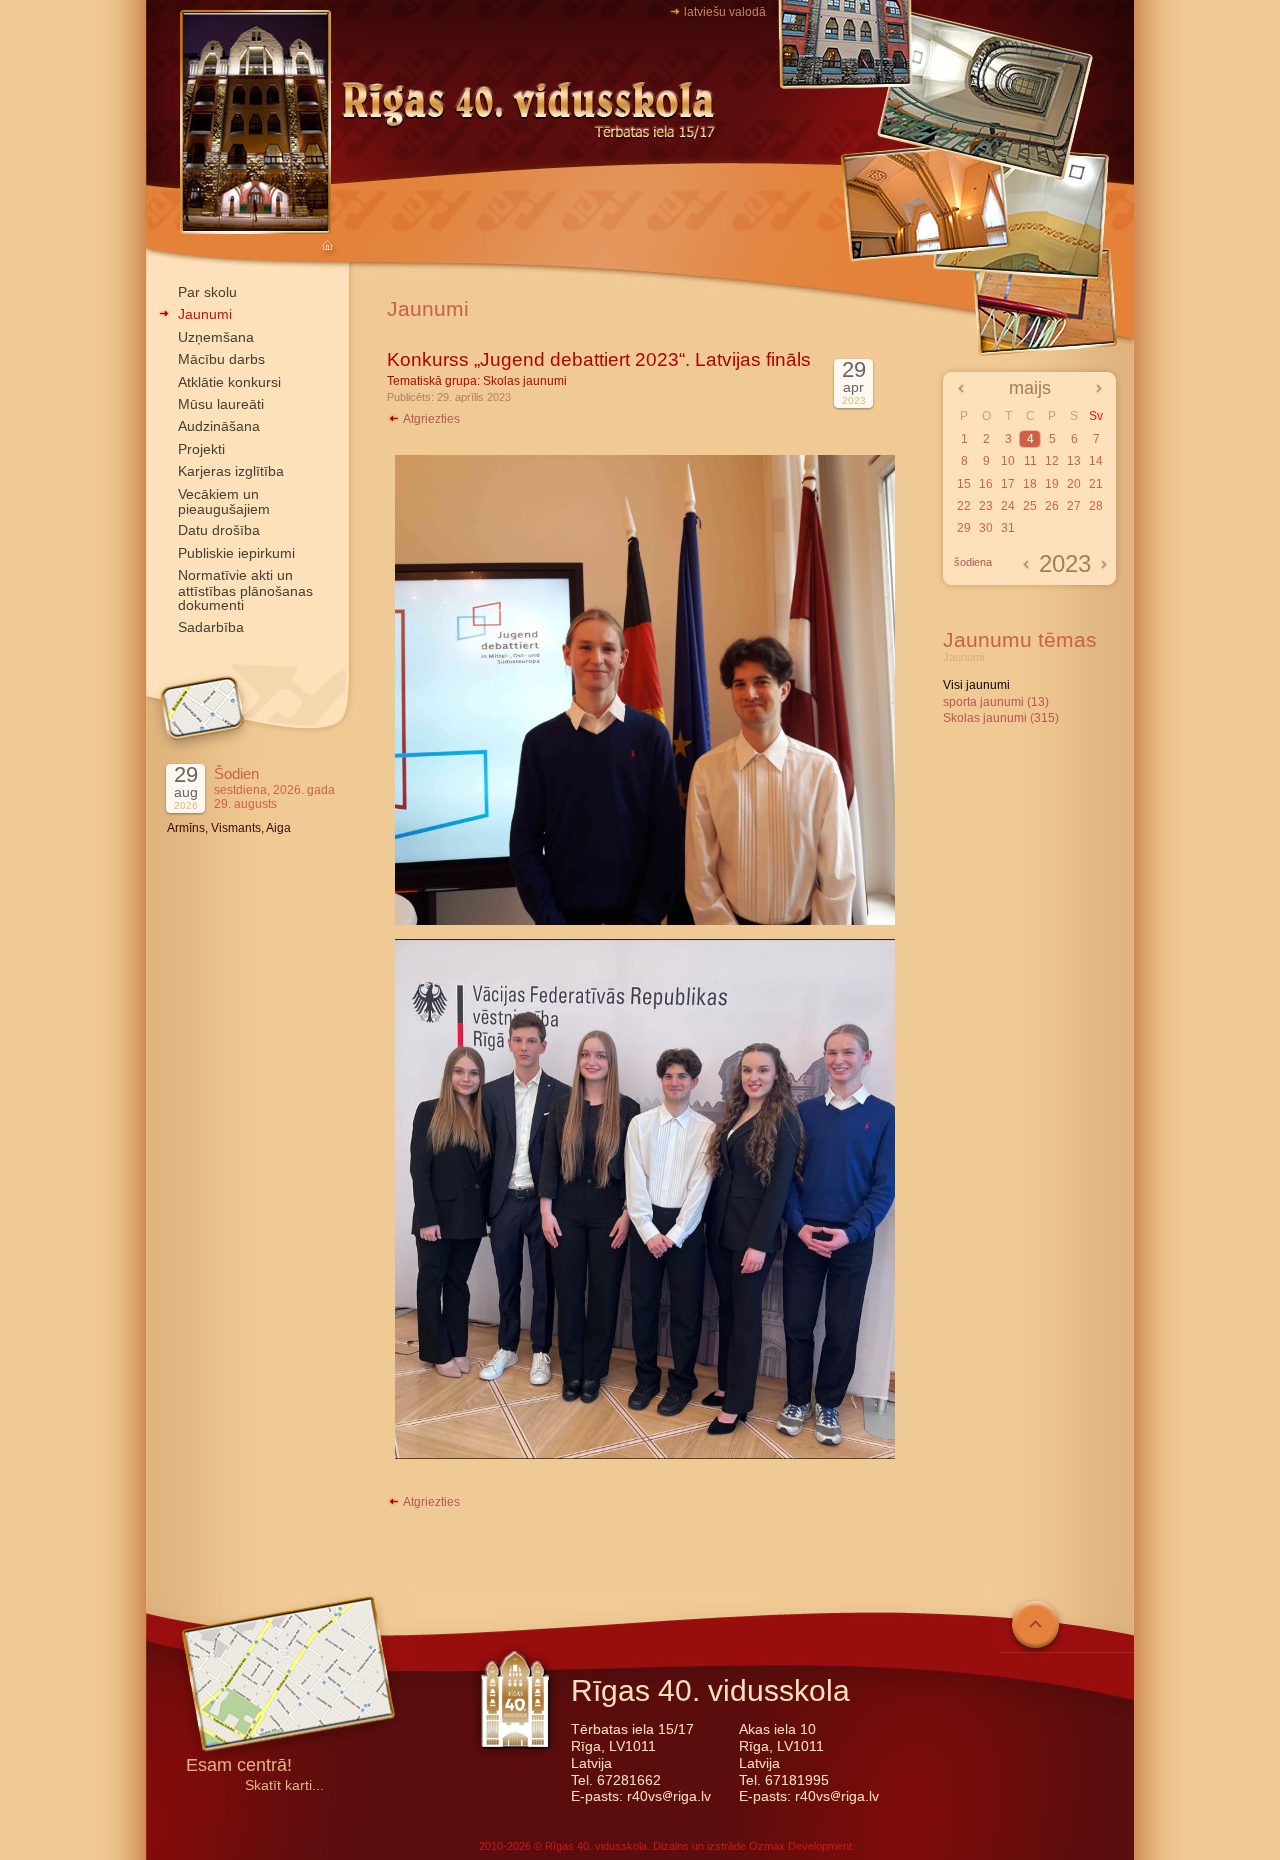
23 (986, 506)
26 (1052, 506)
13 (1074, 461)
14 (1096, 461)
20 (1074, 484)
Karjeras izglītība (231, 471)
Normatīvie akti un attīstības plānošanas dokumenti (245, 590)
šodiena (973, 562)
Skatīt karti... (284, 1785)
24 (1008, 506)
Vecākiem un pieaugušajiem (224, 501)
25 (1030, 506)
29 (964, 528)
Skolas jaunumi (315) (1001, 718)
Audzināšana (219, 426)
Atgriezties (430, 419)
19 (1052, 484)
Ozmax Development (800, 1846)
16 (986, 484)
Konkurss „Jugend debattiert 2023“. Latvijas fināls (599, 359)
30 (986, 528)
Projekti (201, 449)
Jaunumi (205, 314)
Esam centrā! (239, 1766)
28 (1096, 506)
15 (964, 484)
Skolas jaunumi (525, 381)
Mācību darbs (221, 359)
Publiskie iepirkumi (236, 553)
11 (1030, 461)
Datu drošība (219, 530)
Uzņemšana (216, 337)
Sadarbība (211, 627)
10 (1008, 461)
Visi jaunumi (976, 685)
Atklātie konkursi (229, 382)
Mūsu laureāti (221, 404)
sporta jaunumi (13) (996, 702)
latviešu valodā (725, 12)
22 (964, 506)
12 (1052, 461)
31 (1008, 528)
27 (1074, 506)
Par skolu (207, 292)
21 (1096, 484)
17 (1008, 484)
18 (1030, 484)
